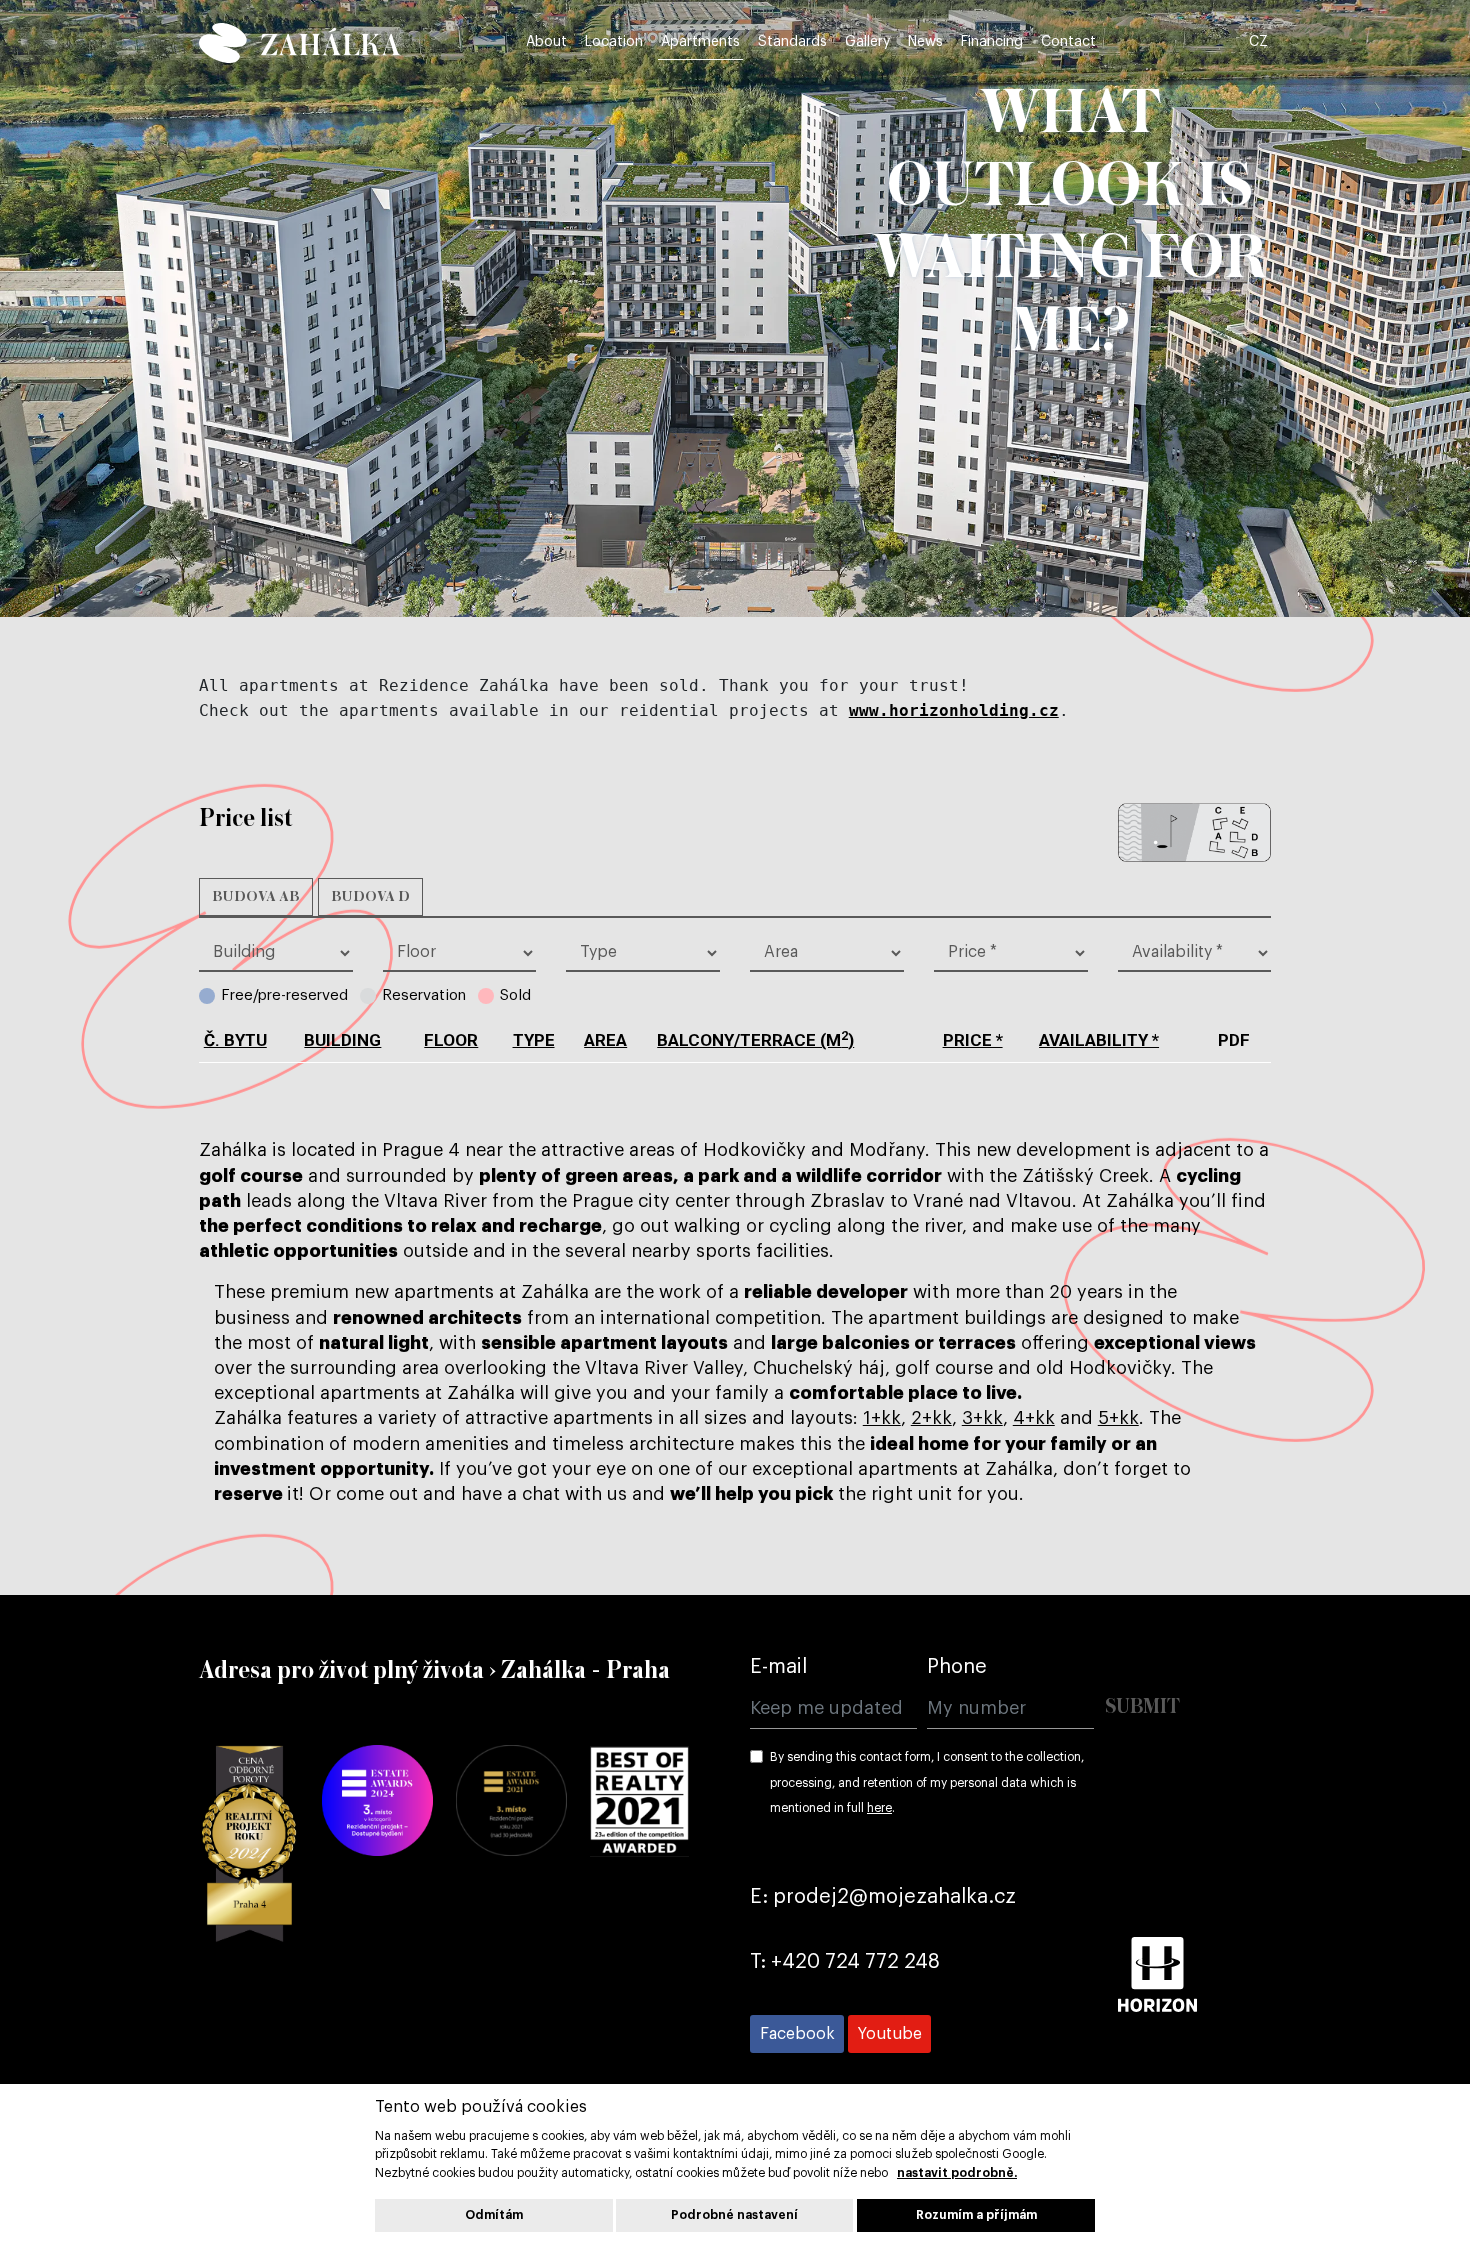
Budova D (370, 897)
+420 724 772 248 (855, 1962)
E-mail (778, 1667)
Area (605, 1040)
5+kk (1118, 1418)
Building (342, 1040)
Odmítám (494, 2215)
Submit (1142, 1707)
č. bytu (235, 1040)
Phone (957, 1667)
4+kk (1034, 1418)
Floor (451, 1040)
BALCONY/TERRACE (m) (755, 1040)
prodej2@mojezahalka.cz (894, 1897)
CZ (1258, 42)
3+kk (982, 1418)
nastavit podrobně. (957, 2173)
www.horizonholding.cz (954, 710)
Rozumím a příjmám (976, 2215)
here (879, 1808)
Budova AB (256, 897)
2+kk (931, 1418)
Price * (973, 1040)
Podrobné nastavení (734, 2215)
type (534, 1040)
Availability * (1099, 1040)
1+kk (882, 1418)
